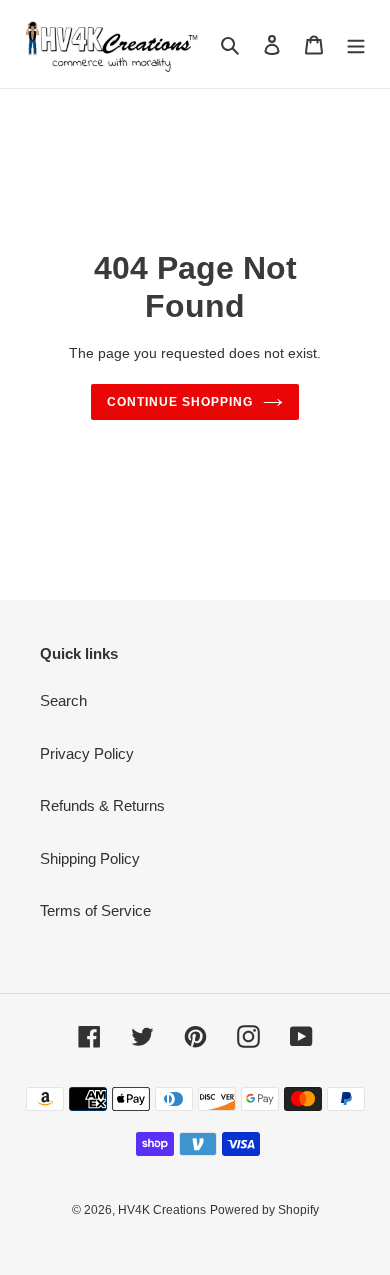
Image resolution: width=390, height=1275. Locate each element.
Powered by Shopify (264, 1210)
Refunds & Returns (102, 805)
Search (63, 700)
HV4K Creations (162, 1210)
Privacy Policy (87, 753)
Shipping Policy (90, 858)
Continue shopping (180, 402)
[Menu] (356, 44)
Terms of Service (95, 910)
